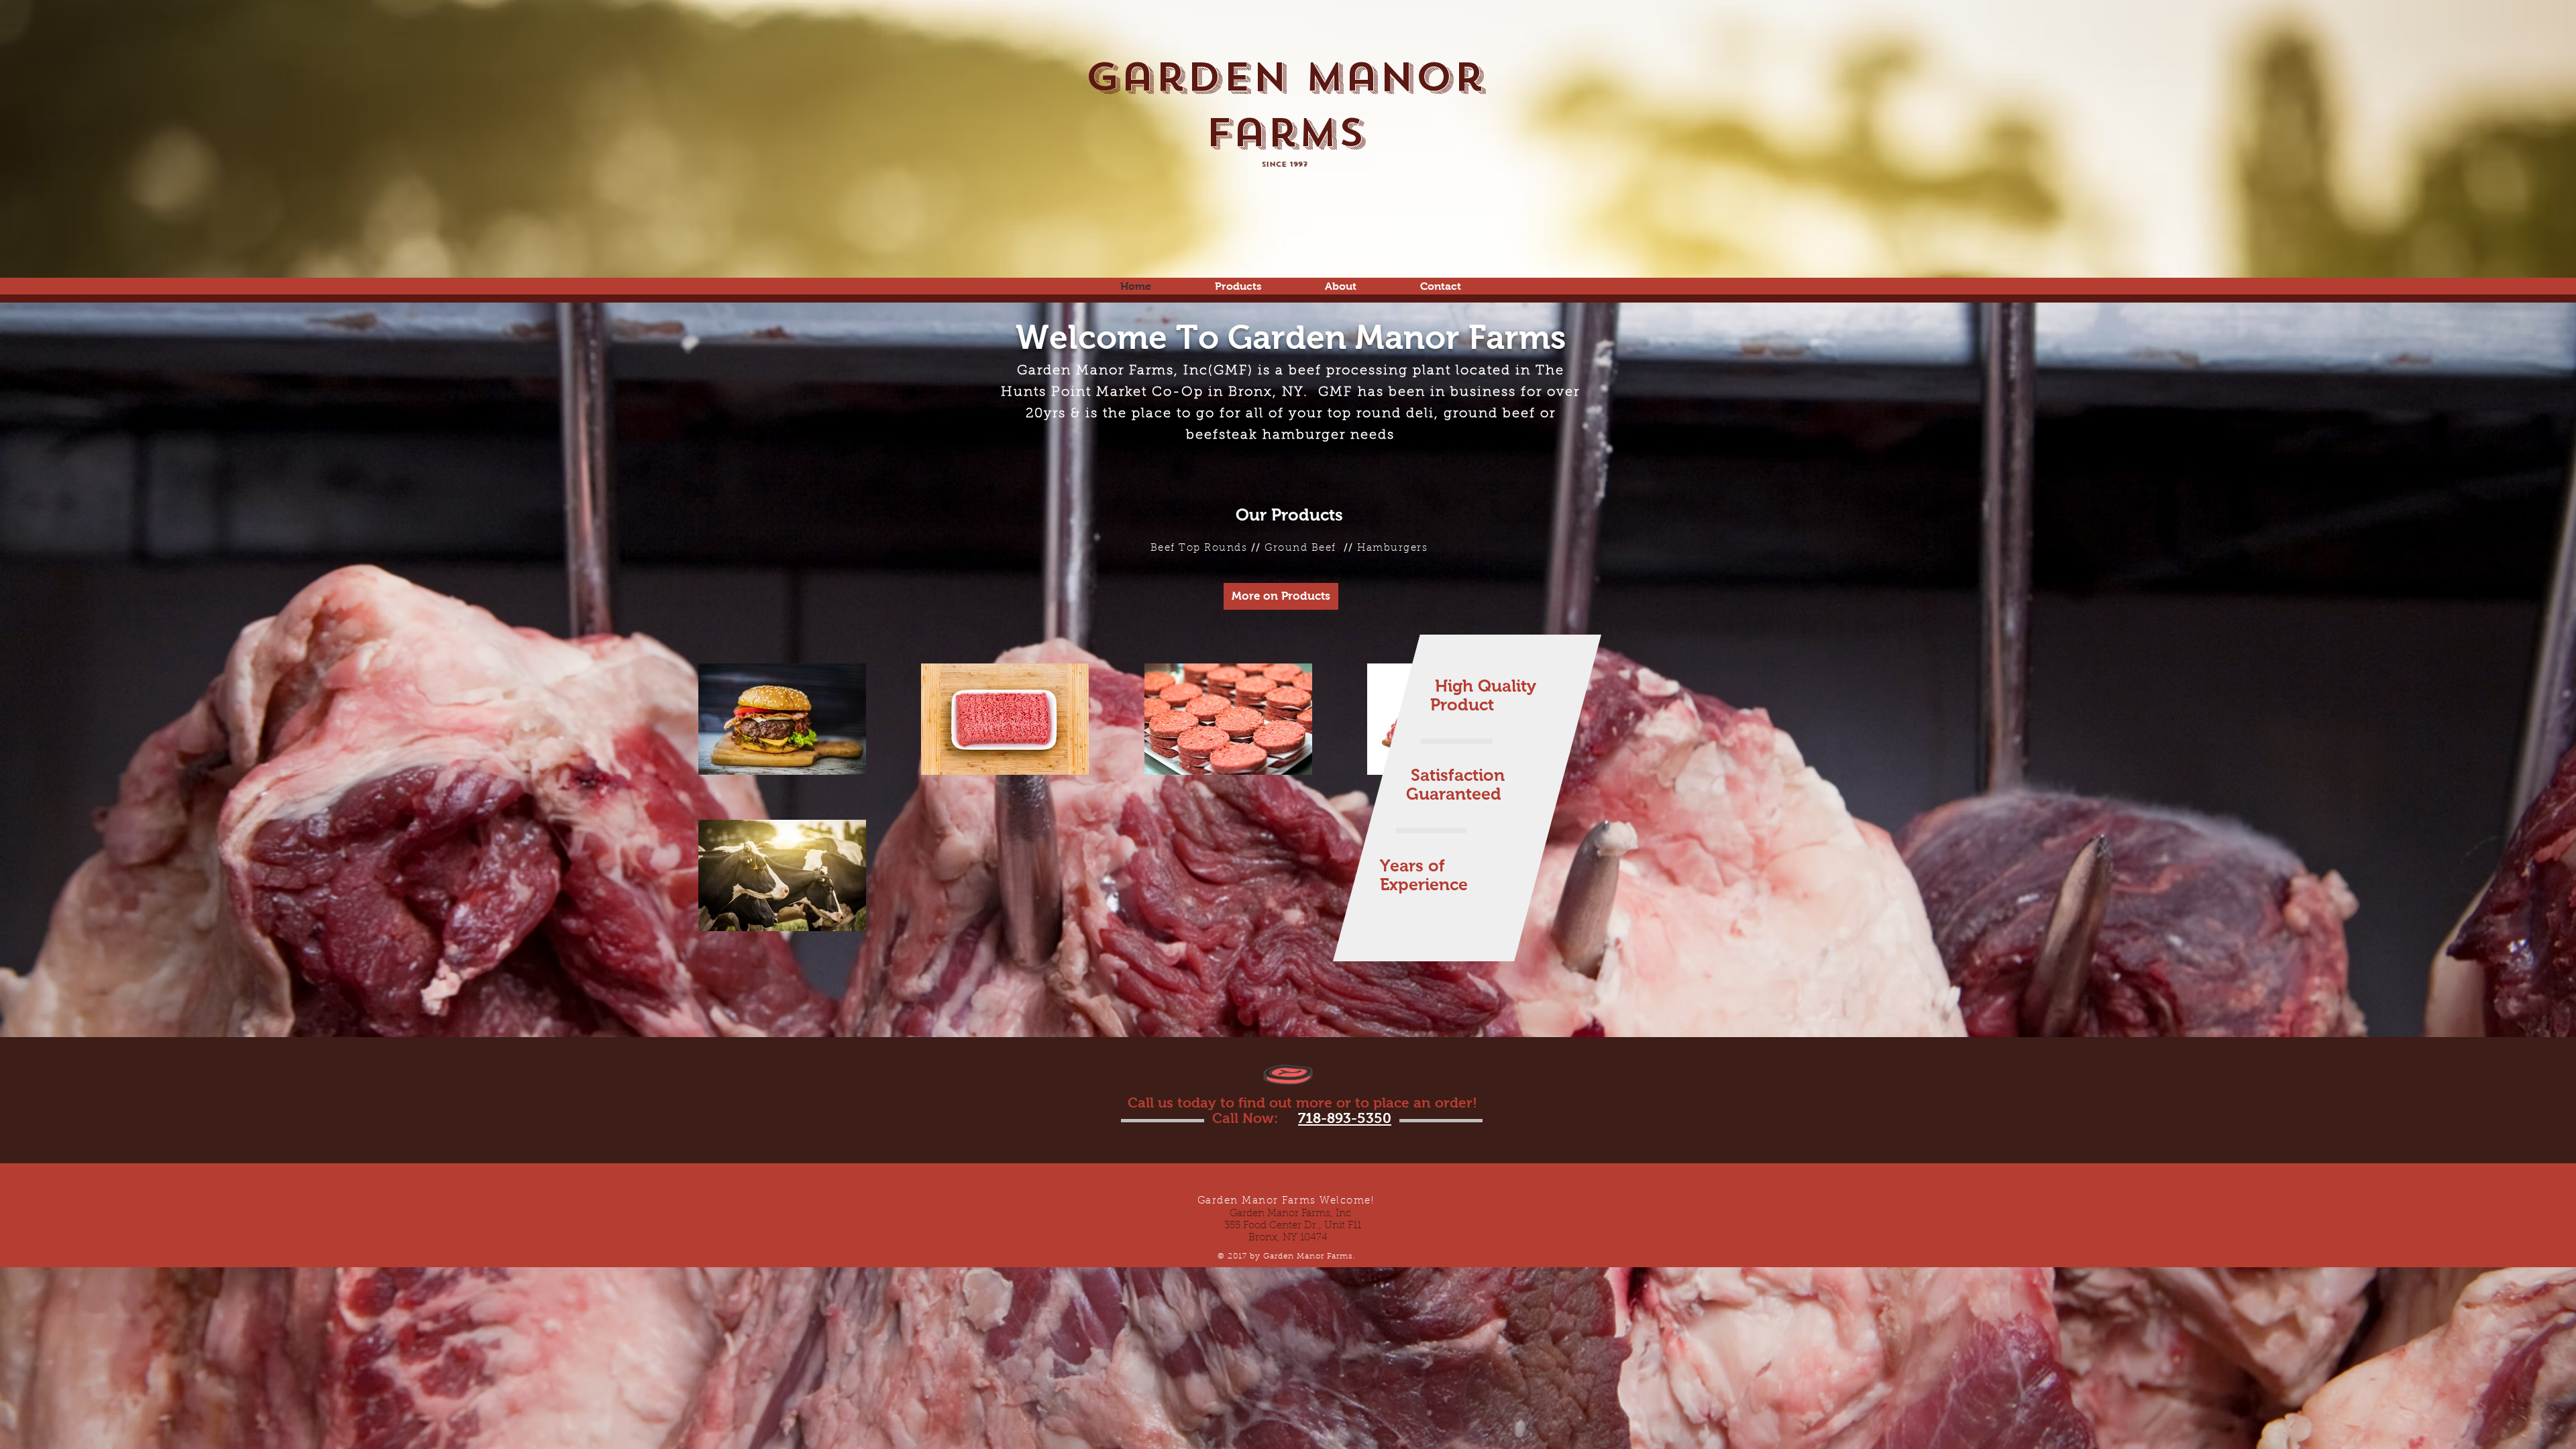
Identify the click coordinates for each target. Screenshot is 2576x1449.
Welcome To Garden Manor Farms (1291, 337)
